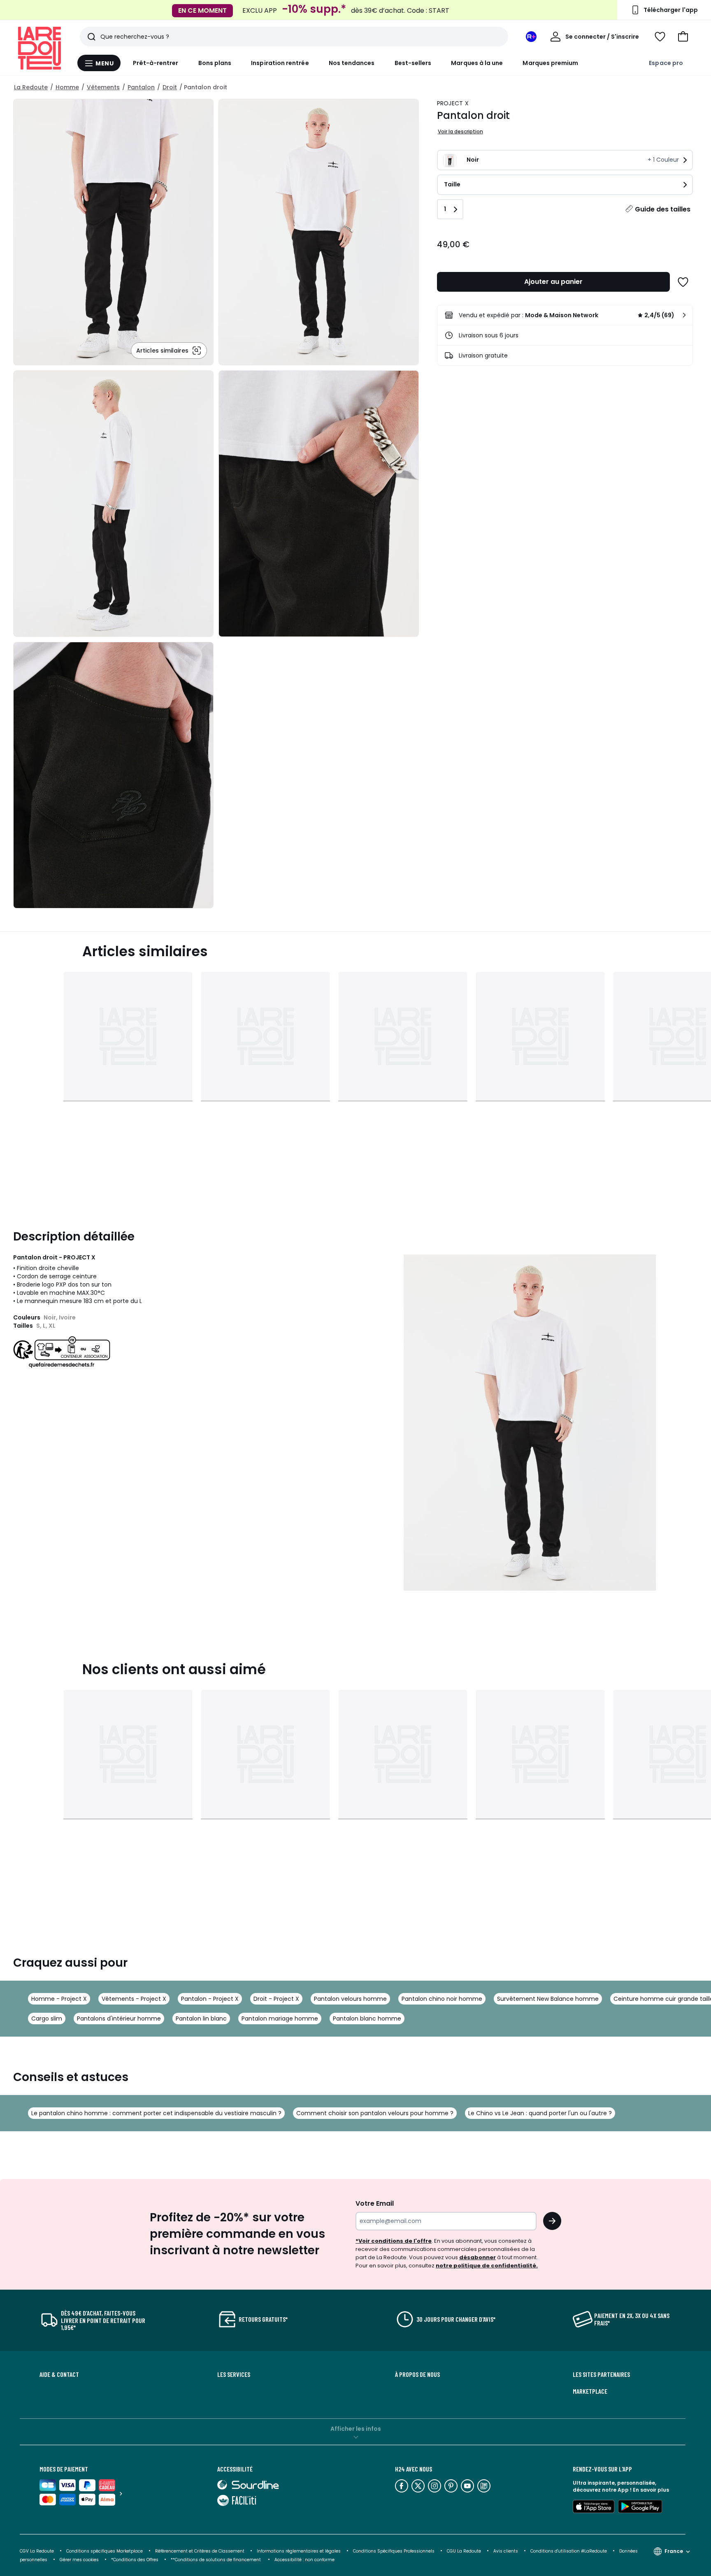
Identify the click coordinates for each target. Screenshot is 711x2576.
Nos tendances (352, 63)
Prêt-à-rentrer (156, 63)
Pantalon (141, 87)
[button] (683, 37)
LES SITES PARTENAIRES (601, 2374)
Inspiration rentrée (280, 63)
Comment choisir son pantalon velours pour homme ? (375, 2113)
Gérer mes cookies (79, 2560)
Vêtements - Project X (134, 1999)
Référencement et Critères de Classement (200, 2551)
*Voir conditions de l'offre (394, 2241)
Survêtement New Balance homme (548, 1999)
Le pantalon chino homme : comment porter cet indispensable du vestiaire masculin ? (156, 2113)
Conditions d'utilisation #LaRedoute (569, 2551)
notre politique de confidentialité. (487, 2266)
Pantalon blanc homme (367, 2019)
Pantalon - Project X (210, 1999)
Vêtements (103, 87)
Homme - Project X (59, 1999)
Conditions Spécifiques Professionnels (394, 2551)
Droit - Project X (276, 1999)
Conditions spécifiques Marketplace (105, 2551)
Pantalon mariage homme (280, 2019)
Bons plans (215, 63)
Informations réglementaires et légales (299, 2551)
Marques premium (550, 63)
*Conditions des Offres (135, 2560)
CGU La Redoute (464, 2551)
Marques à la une (477, 63)
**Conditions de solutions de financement (216, 2560)
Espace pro (666, 63)
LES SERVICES (234, 2374)
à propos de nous (417, 2374)
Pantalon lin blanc (201, 2019)
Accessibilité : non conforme (304, 2560)
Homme (67, 87)
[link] (565, 315)
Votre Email (375, 2203)
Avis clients (506, 2551)
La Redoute (31, 87)
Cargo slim (47, 2019)
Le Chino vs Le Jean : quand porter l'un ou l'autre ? (540, 2113)
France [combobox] (674, 2551)
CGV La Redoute (37, 2551)
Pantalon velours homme (350, 1999)
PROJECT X (453, 103)
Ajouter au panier (553, 282)
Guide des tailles (663, 209)
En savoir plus (651, 2490)
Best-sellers (413, 63)
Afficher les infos (356, 2429)
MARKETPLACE (590, 2391)
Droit (170, 87)
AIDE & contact (59, 2374)
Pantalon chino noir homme (442, 1999)
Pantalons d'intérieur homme (119, 2019)
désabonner (477, 2257)
